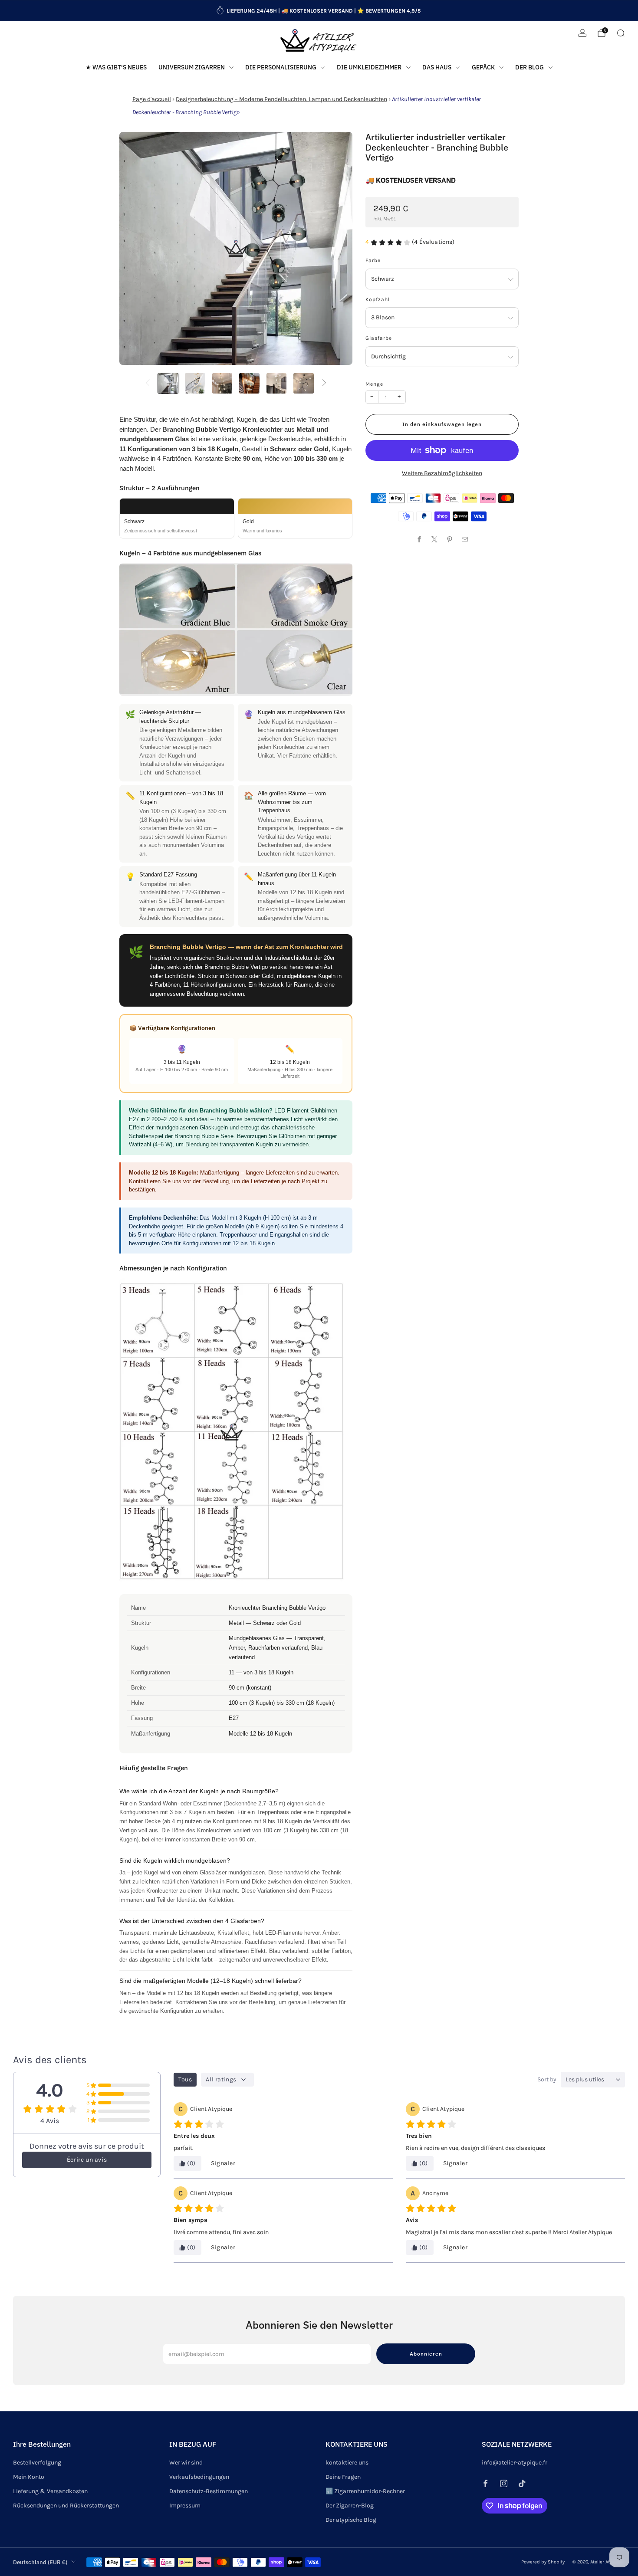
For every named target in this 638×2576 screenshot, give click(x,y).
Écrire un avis (87, 2160)
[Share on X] (435, 539)
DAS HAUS (437, 67)
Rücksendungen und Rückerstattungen (66, 2505)
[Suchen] (621, 33)
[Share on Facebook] (419, 539)
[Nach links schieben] (148, 383)
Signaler (223, 2163)
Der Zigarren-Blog (350, 2505)
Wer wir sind (186, 2463)
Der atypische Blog (351, 2520)
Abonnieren (426, 2354)
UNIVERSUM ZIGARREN (192, 67)
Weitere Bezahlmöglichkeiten (442, 473)
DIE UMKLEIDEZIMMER (369, 67)
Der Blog (529, 67)
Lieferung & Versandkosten (50, 2491)
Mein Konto (29, 2477)
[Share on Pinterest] (450, 539)
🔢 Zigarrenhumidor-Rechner (365, 2491)
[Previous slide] (136, 249)
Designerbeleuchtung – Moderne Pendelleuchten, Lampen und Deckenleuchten (281, 99)
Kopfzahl (378, 299)
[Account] (582, 33)
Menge (374, 384)
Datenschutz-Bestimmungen (209, 2491)
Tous (185, 2079)
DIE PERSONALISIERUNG (281, 67)
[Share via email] (465, 539)
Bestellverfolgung (37, 2463)
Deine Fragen (343, 2477)
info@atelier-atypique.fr (515, 2463)
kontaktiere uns (347, 2463)
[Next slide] (335, 249)
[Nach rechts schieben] (324, 383)
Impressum (185, 2505)
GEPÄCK (483, 67)
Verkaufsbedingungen (199, 2477)
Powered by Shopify (543, 2562)
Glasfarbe (379, 338)
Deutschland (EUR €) (40, 2562)
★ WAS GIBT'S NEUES (116, 67)
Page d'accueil (152, 99)
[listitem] (319, 11)
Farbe (373, 260)
